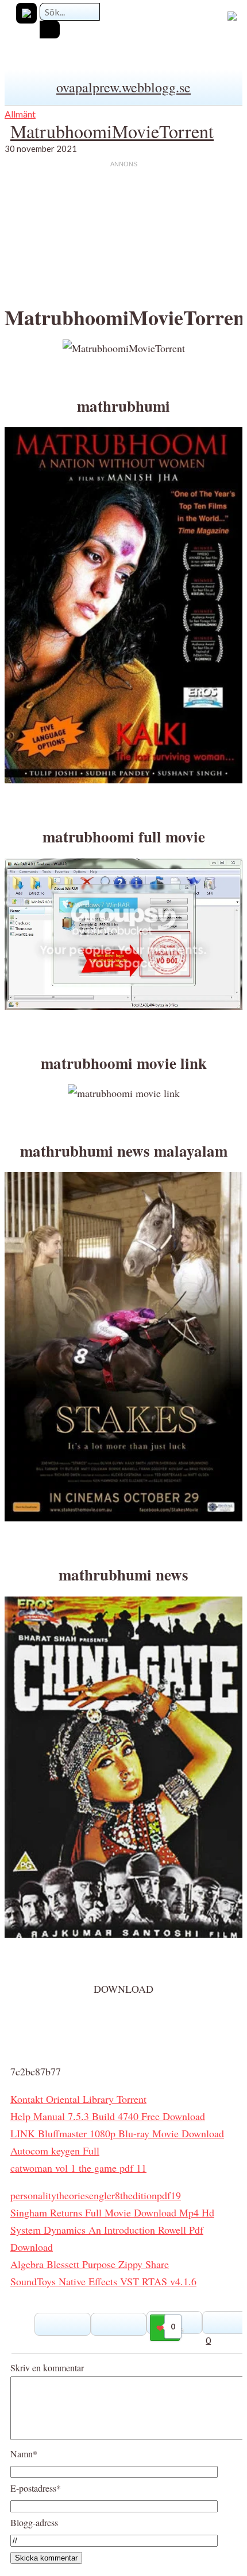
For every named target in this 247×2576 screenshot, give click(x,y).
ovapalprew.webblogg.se (123, 87)
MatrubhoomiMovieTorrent (112, 131)
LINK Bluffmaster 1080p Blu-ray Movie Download (117, 2133)
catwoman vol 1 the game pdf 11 (78, 2168)
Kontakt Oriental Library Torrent (78, 2099)
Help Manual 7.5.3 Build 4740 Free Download (108, 2116)
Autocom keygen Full (55, 2150)
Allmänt (20, 114)
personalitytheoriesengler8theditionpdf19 (96, 2195)
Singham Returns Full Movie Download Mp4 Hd (112, 2212)
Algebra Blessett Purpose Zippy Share (90, 2264)
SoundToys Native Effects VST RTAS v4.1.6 (103, 2281)
